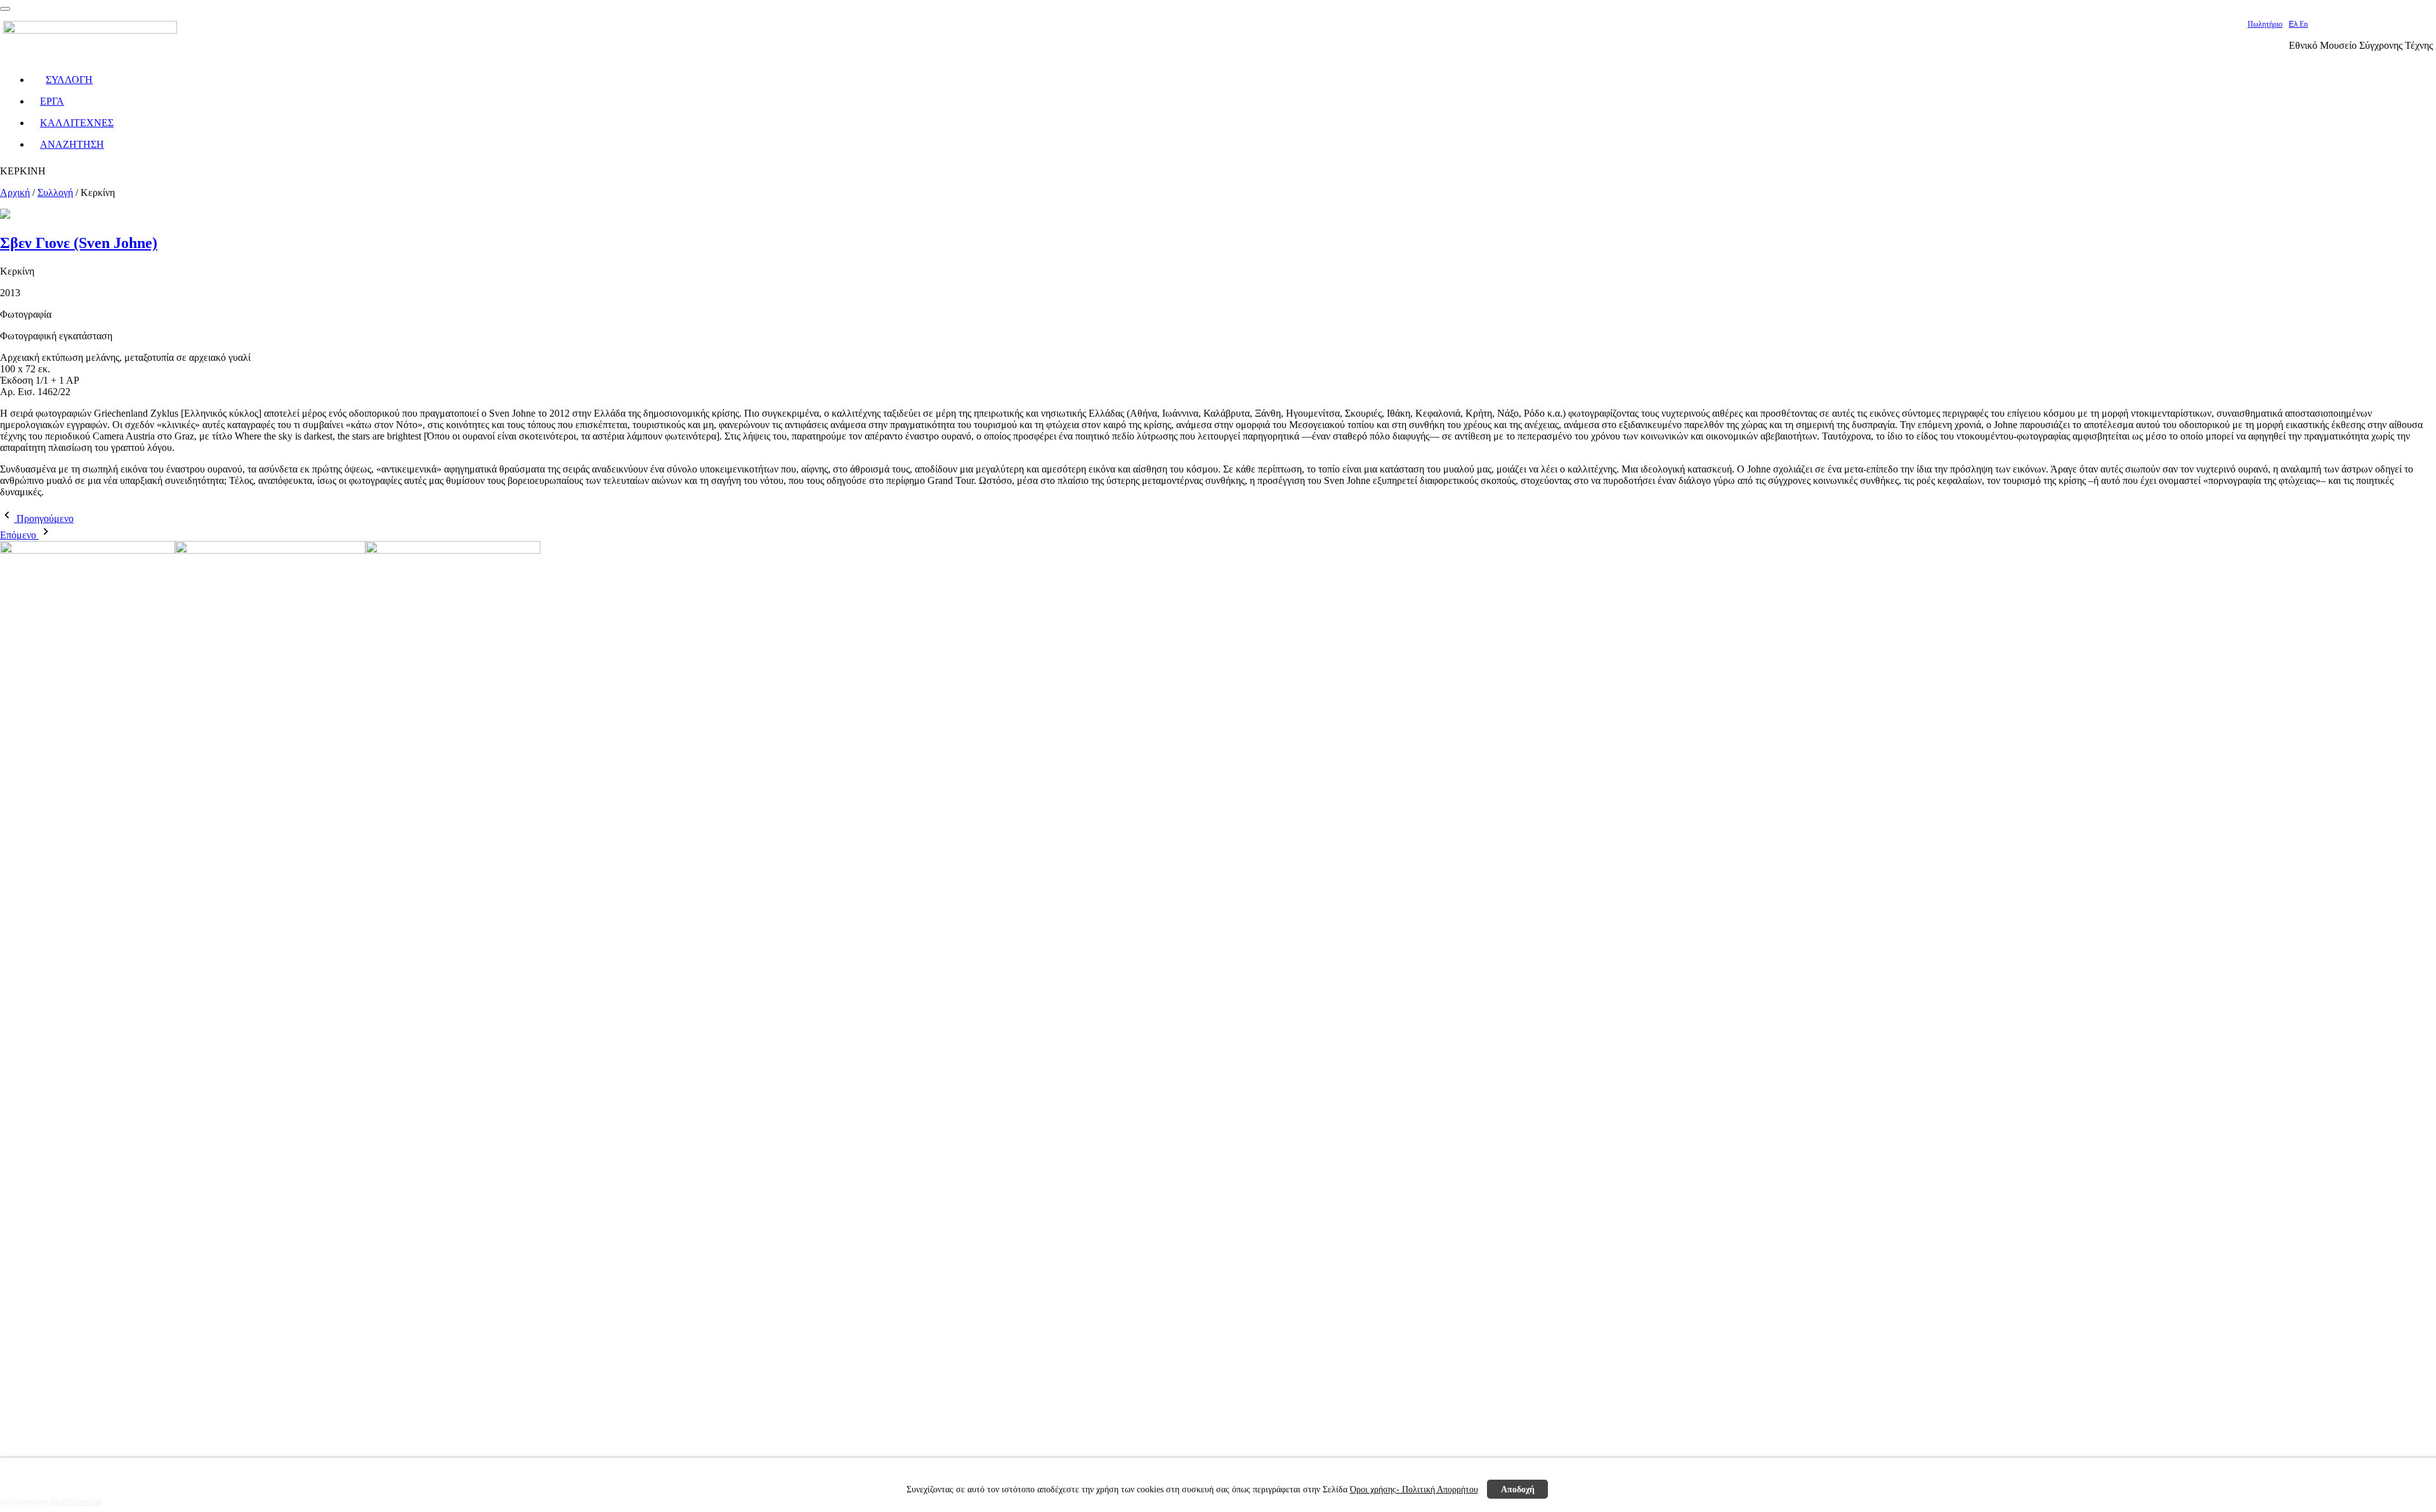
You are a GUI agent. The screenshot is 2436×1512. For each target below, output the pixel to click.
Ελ (2294, 24)
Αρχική (15, 192)
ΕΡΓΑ (52, 101)
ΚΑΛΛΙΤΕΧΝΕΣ (77, 123)
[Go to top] (5, 9)
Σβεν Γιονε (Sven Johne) (79, 243)
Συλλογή (55, 192)
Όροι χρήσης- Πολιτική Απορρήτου (1414, 1489)
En (2304, 24)
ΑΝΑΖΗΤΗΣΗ (72, 144)
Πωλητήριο (2265, 24)
